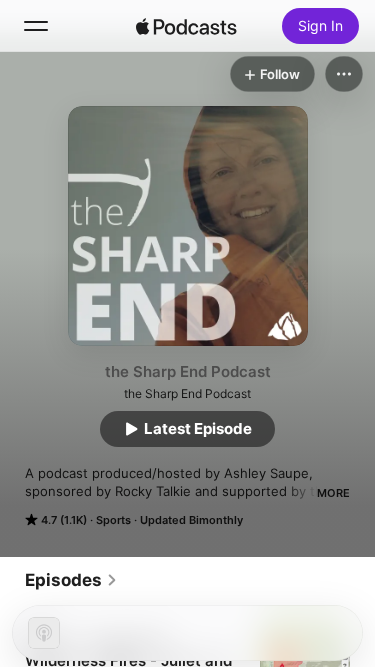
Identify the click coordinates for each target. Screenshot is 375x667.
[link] (71, 580)
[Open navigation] (36, 26)
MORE (333, 493)
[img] (187, 26)
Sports (113, 520)
